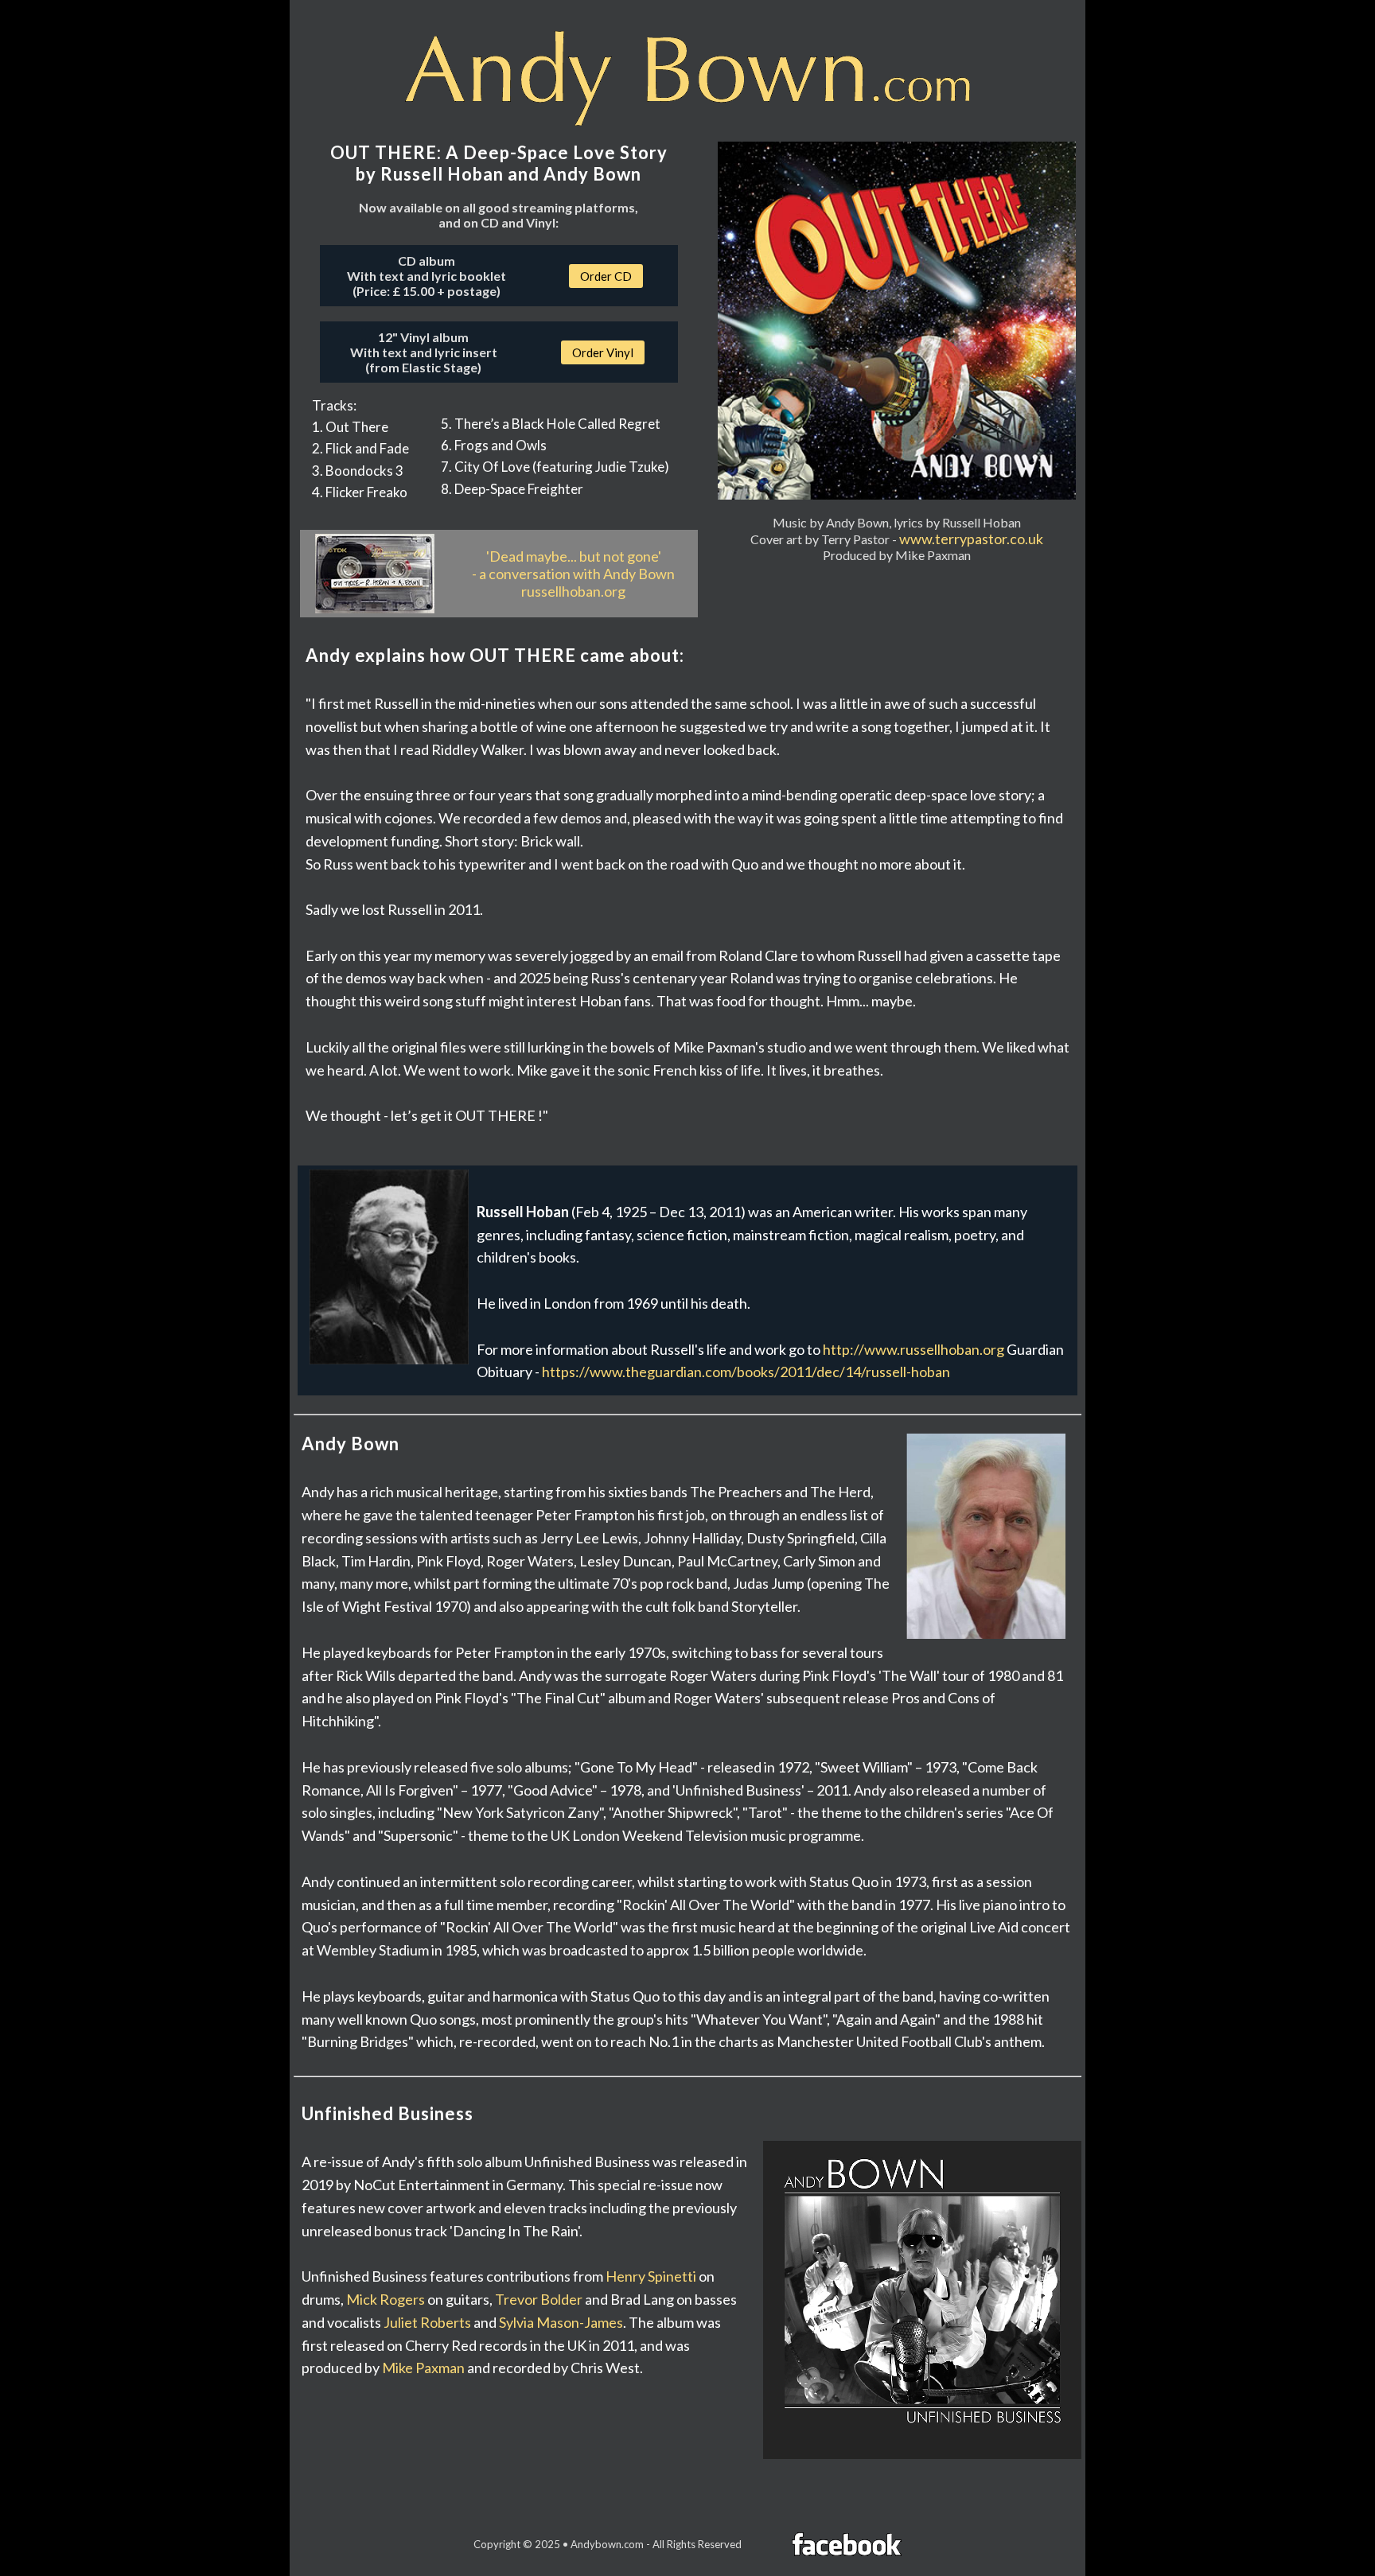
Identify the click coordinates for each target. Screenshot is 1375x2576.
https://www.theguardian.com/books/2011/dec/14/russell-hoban (746, 1372)
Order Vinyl (603, 352)
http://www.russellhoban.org (913, 1349)
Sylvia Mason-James (561, 2322)
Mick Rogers (386, 2299)
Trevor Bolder (539, 2299)
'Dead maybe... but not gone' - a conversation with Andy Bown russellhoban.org (573, 574)
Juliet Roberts (427, 2322)
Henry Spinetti (651, 2276)
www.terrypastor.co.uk (971, 539)
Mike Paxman (423, 2368)
